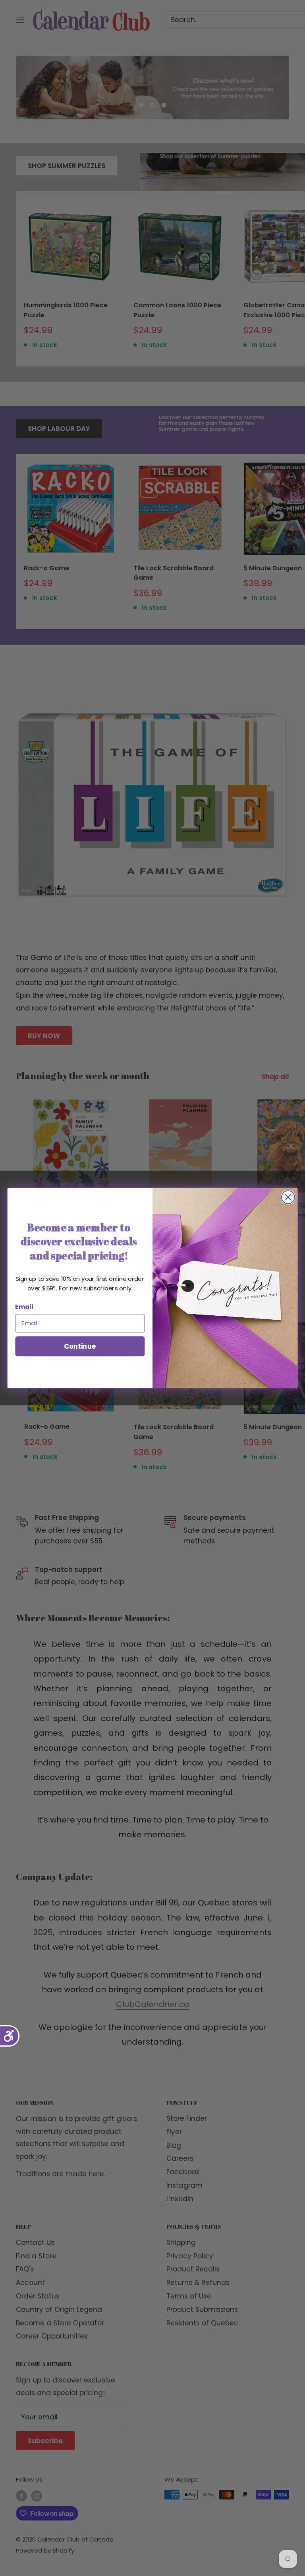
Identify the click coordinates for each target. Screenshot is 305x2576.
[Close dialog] (288, 1197)
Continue (80, 1346)
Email (24, 1307)
